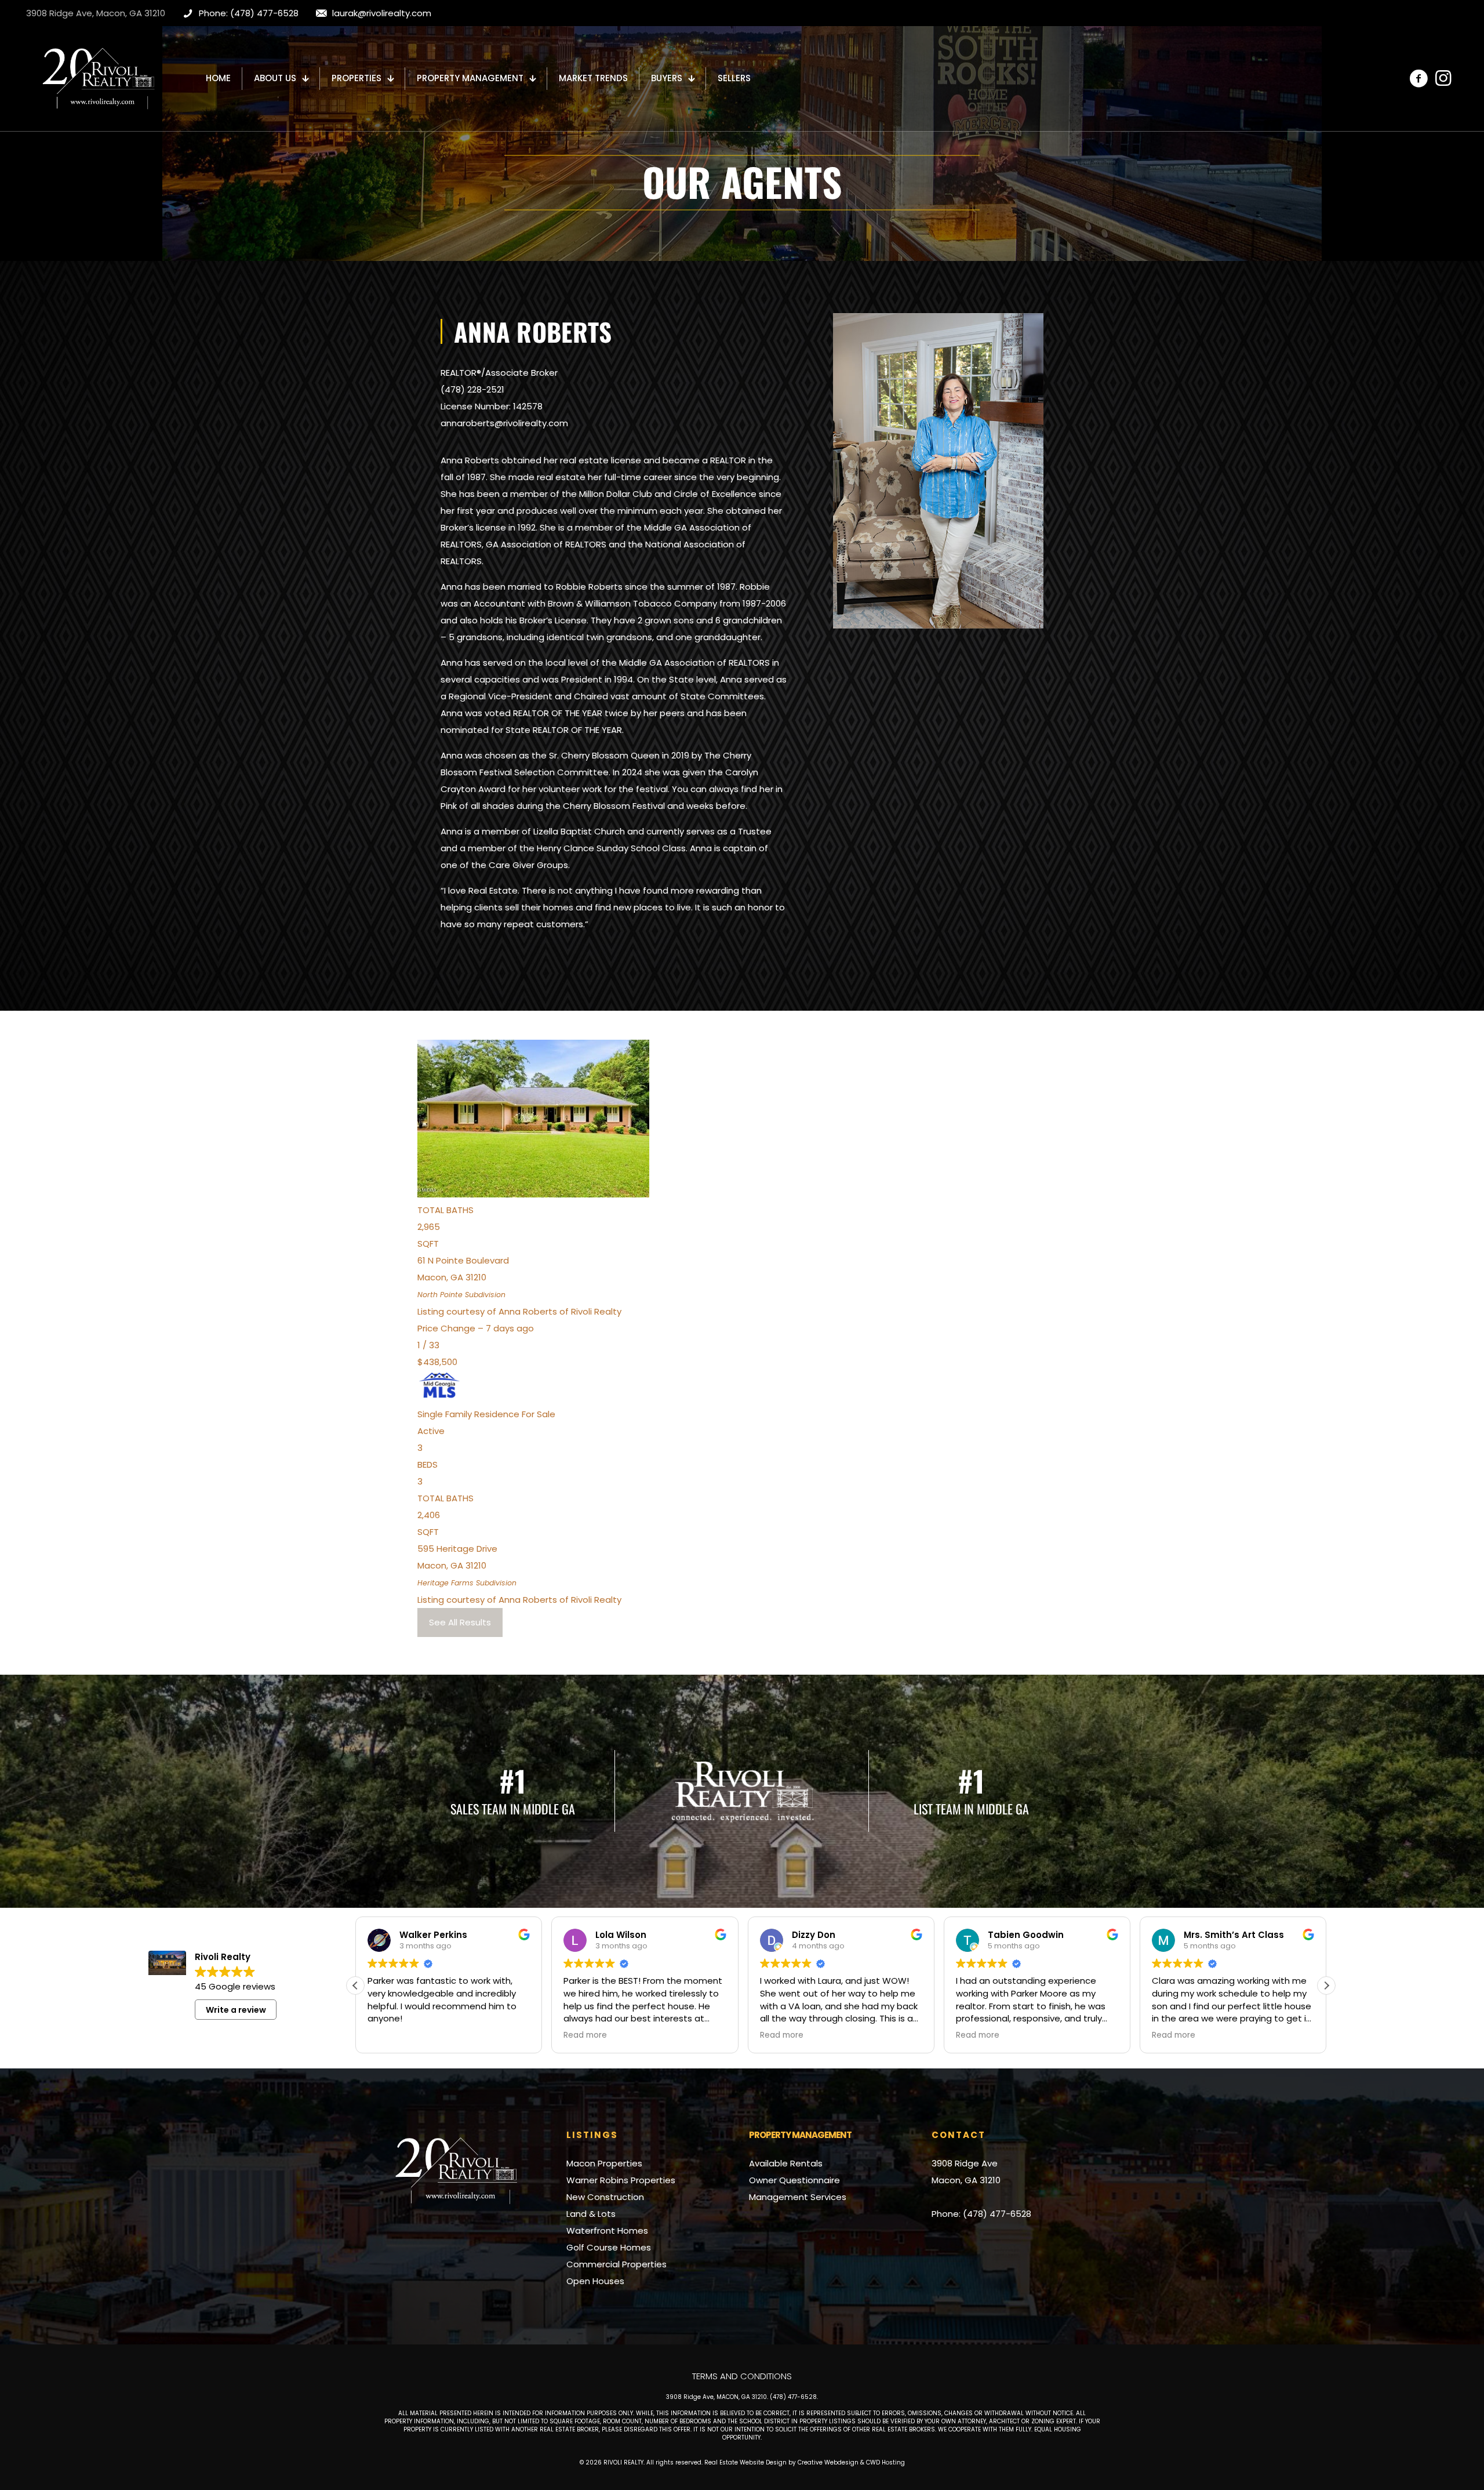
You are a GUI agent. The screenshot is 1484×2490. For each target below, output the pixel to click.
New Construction (605, 2197)
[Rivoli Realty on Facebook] (1418, 78)
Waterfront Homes (607, 2231)
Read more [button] (389, 2035)
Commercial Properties (616, 2264)
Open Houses (595, 2281)
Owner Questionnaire (794, 2180)
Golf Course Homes (609, 2247)
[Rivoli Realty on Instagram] (1443, 78)
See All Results (460, 1622)
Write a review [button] (236, 2010)
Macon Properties (604, 2163)
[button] (1326, 1986)
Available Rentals (786, 2163)
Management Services (798, 2197)
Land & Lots (591, 2214)
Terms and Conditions (742, 2376)
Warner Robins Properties (621, 2180)
